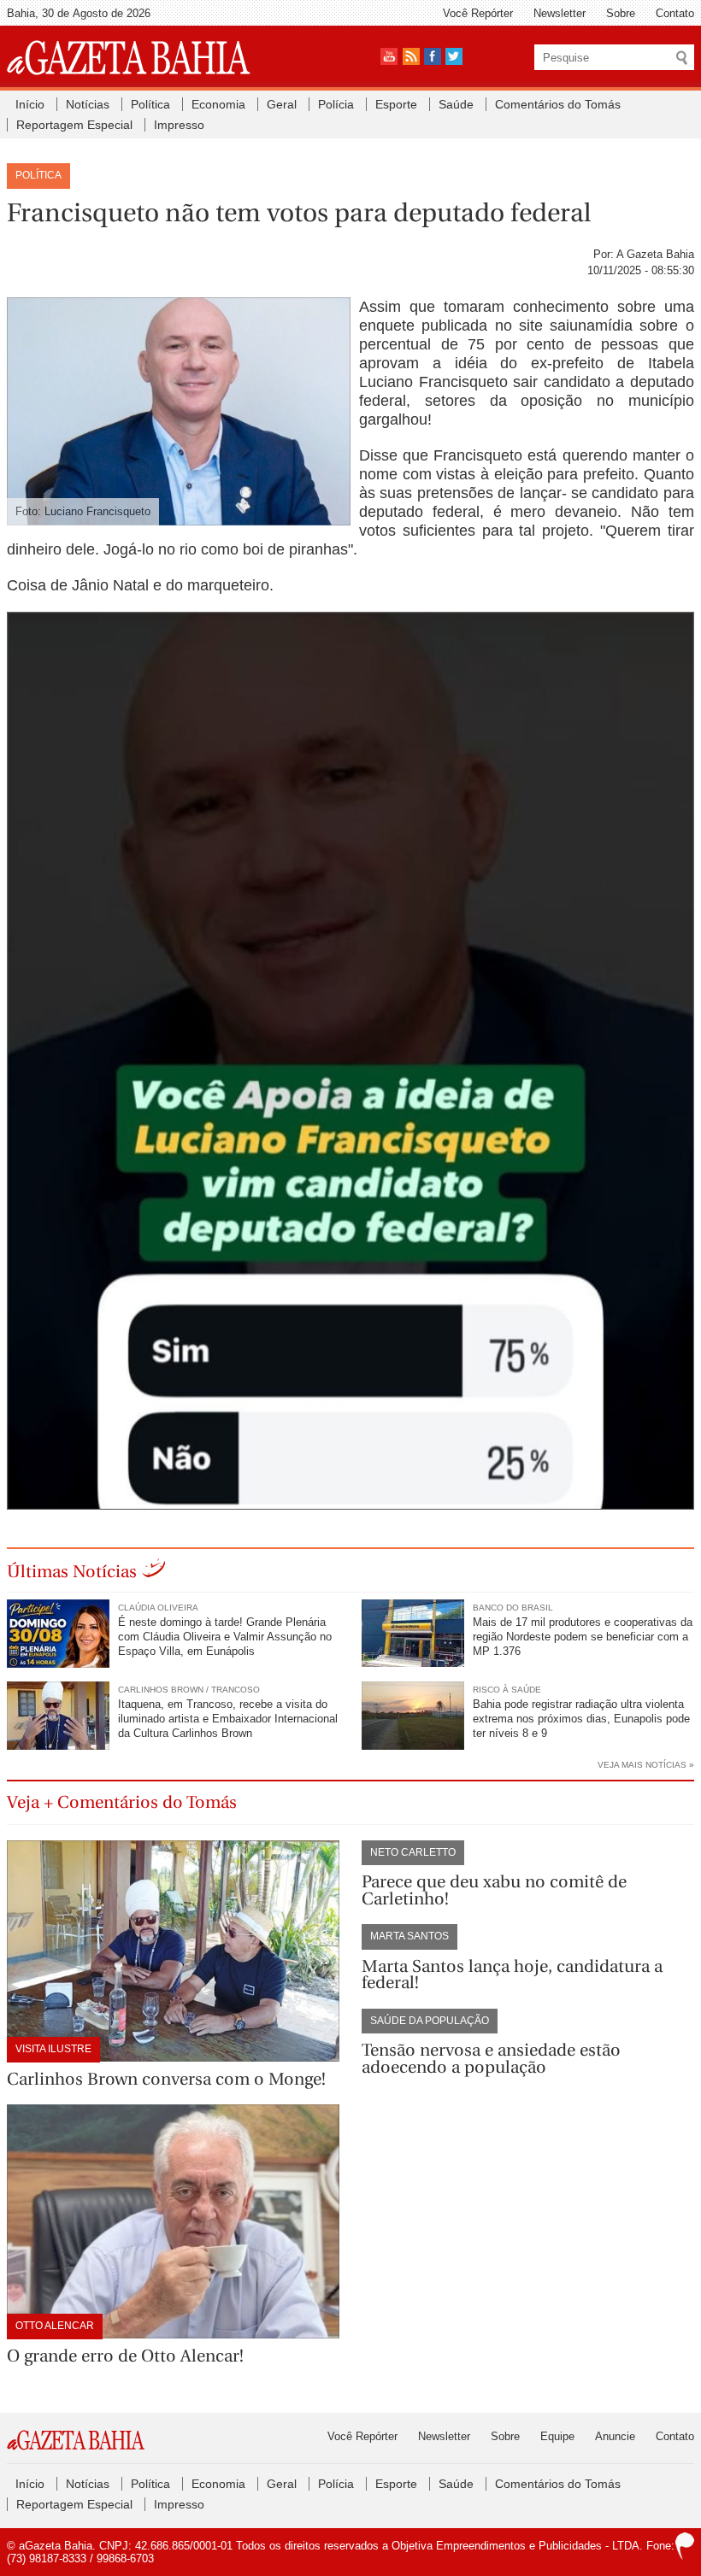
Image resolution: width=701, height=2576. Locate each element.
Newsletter (560, 13)
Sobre (621, 13)
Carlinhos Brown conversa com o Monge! (166, 2079)
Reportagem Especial (74, 125)
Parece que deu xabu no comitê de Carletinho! (494, 1890)
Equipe (557, 2436)
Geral (282, 104)
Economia (218, 104)
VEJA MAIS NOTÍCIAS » (646, 1765)
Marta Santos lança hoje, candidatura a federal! (512, 1975)
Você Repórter (478, 13)
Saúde (456, 104)
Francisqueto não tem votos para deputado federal (299, 213)
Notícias (88, 104)
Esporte (396, 104)
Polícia (336, 104)
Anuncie (615, 2436)
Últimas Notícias (72, 1572)
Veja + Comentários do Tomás (122, 1802)
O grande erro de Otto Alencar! (125, 2356)
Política (150, 104)
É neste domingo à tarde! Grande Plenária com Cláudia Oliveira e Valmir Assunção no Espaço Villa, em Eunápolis (225, 1637)
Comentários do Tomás (558, 104)
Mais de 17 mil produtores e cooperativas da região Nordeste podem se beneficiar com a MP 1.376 (583, 1637)
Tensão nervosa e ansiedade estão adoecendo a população (491, 2059)
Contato (675, 13)
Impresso (179, 125)
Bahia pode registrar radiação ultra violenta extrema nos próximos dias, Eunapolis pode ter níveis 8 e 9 (581, 1719)
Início (30, 104)
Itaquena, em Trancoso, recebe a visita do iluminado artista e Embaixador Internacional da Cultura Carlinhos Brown (228, 1719)
